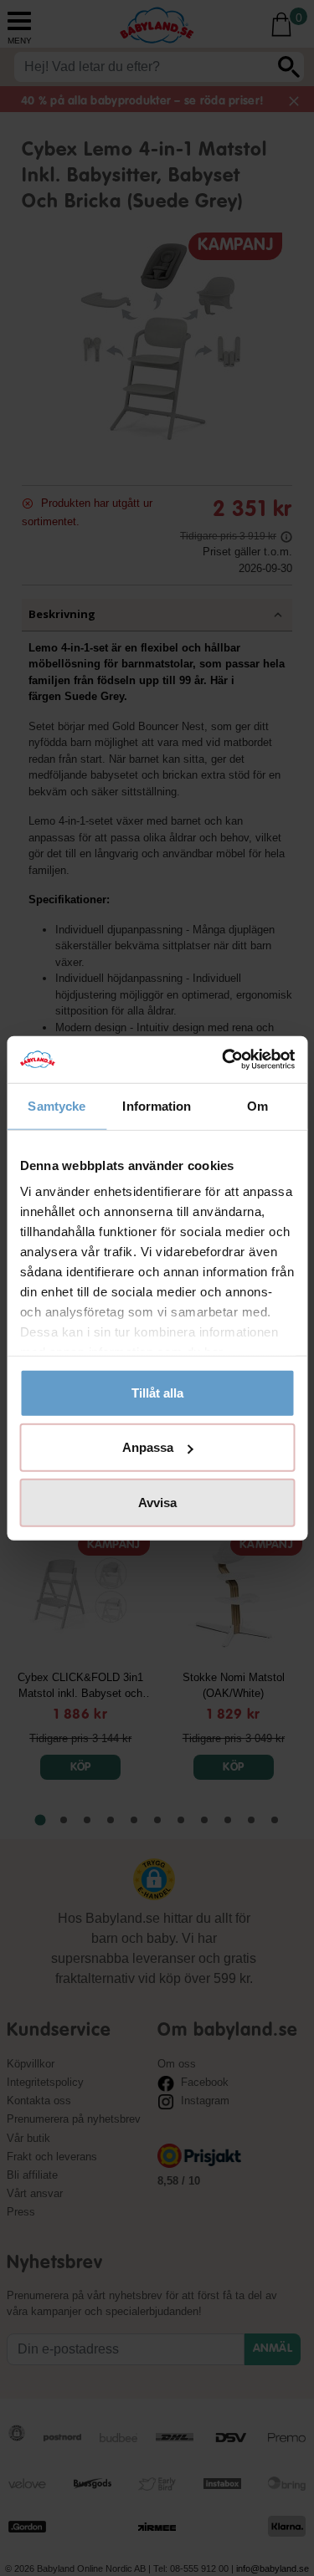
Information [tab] (157, 1105)
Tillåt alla (157, 1392)
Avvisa (157, 1502)
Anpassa (148, 1447)
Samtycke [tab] (57, 1105)
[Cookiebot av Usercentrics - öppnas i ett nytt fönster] (224, 1060)
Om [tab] (257, 1105)
